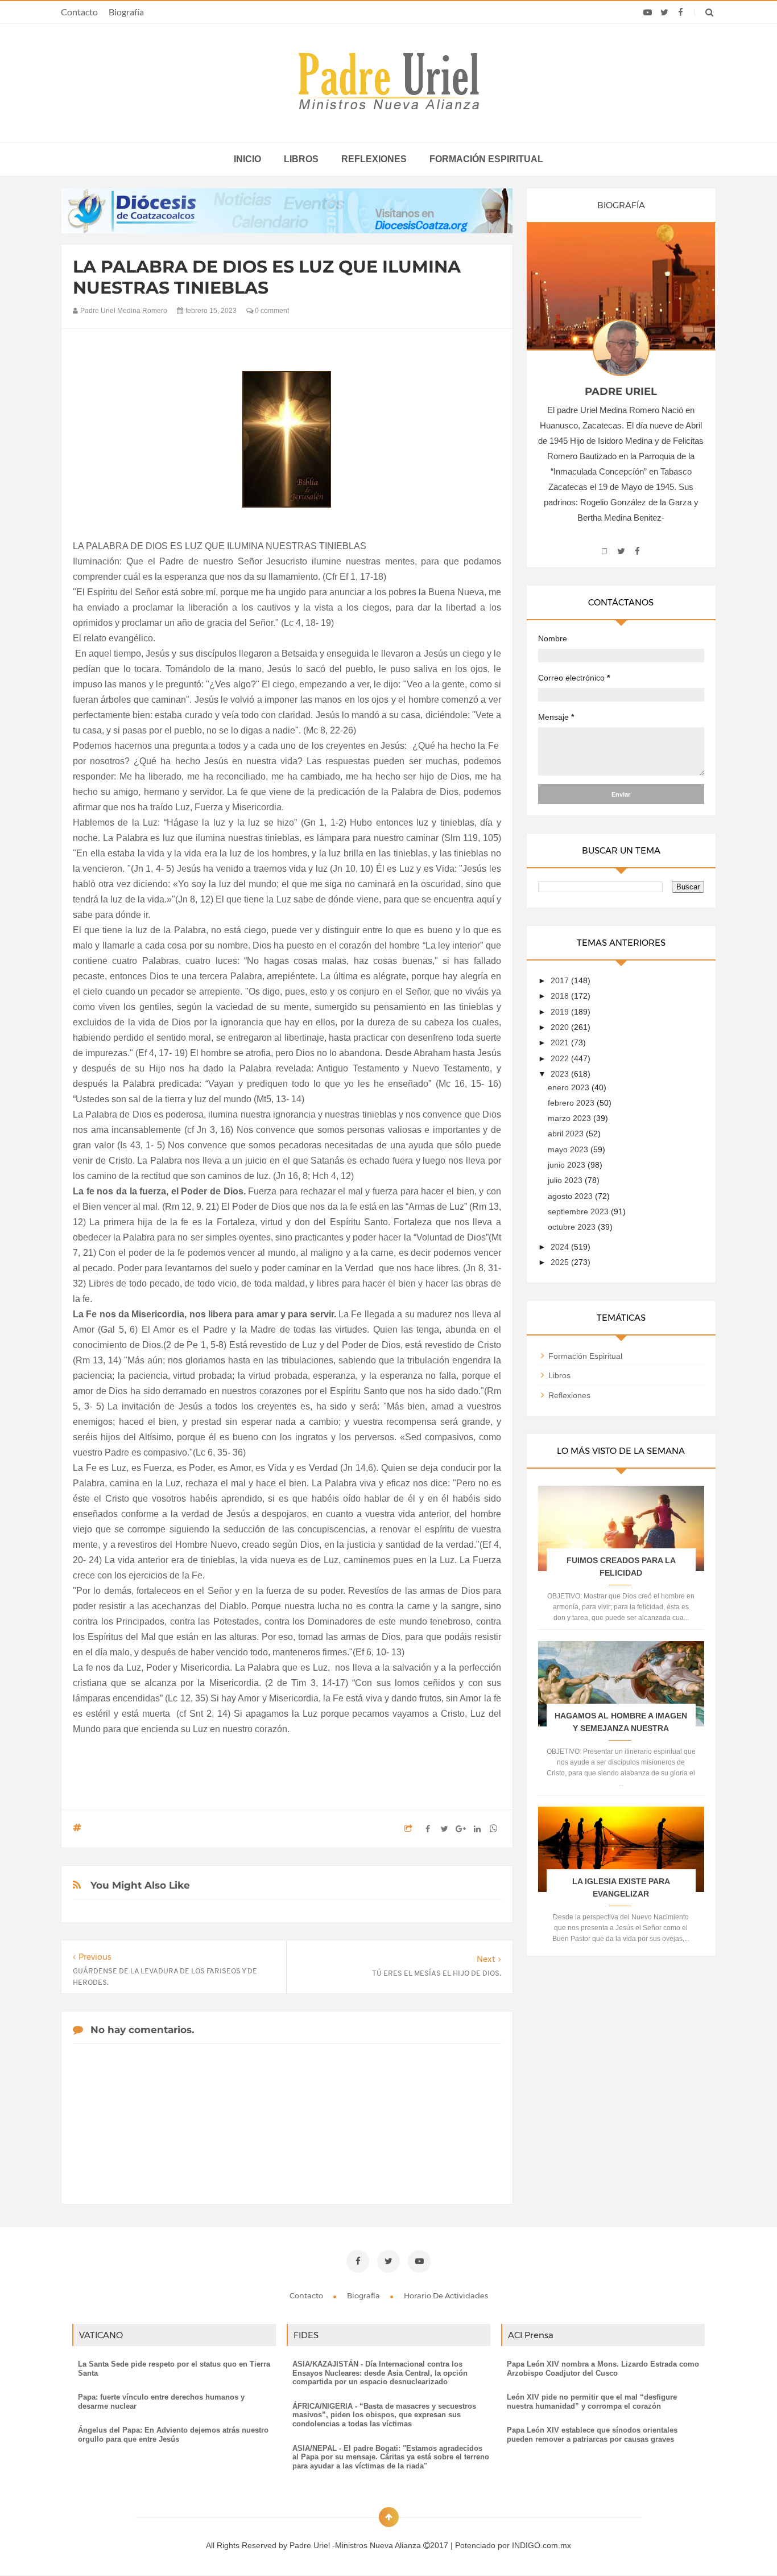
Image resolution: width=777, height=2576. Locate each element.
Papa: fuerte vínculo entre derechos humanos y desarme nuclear (161, 2402)
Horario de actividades (446, 2295)
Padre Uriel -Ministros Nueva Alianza (356, 2545)
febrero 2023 (572, 1103)
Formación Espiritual (585, 1356)
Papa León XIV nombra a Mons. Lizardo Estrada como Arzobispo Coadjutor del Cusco (603, 2369)
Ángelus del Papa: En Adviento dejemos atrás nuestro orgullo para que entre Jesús (173, 2435)
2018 (561, 996)
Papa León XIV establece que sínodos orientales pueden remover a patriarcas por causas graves (592, 2435)
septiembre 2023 (579, 1211)
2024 (561, 1247)
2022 (561, 1058)
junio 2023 (568, 1165)
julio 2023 (566, 1180)
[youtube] (648, 13)
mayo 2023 (569, 1149)
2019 (561, 1012)
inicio (247, 159)
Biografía (126, 12)
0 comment (271, 311)
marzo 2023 (571, 1118)
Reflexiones (374, 159)
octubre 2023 (573, 1227)
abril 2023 (567, 1134)
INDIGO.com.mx (542, 2545)
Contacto (79, 12)
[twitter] (664, 13)
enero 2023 (570, 1087)
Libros (301, 159)
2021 (561, 1042)
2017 (561, 980)
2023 (561, 1074)
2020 (561, 1027)
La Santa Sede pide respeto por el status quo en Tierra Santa (174, 2369)
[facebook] (681, 13)
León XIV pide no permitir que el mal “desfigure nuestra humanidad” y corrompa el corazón (592, 2402)
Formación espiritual (486, 159)
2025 (561, 1262)
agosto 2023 (571, 1196)
